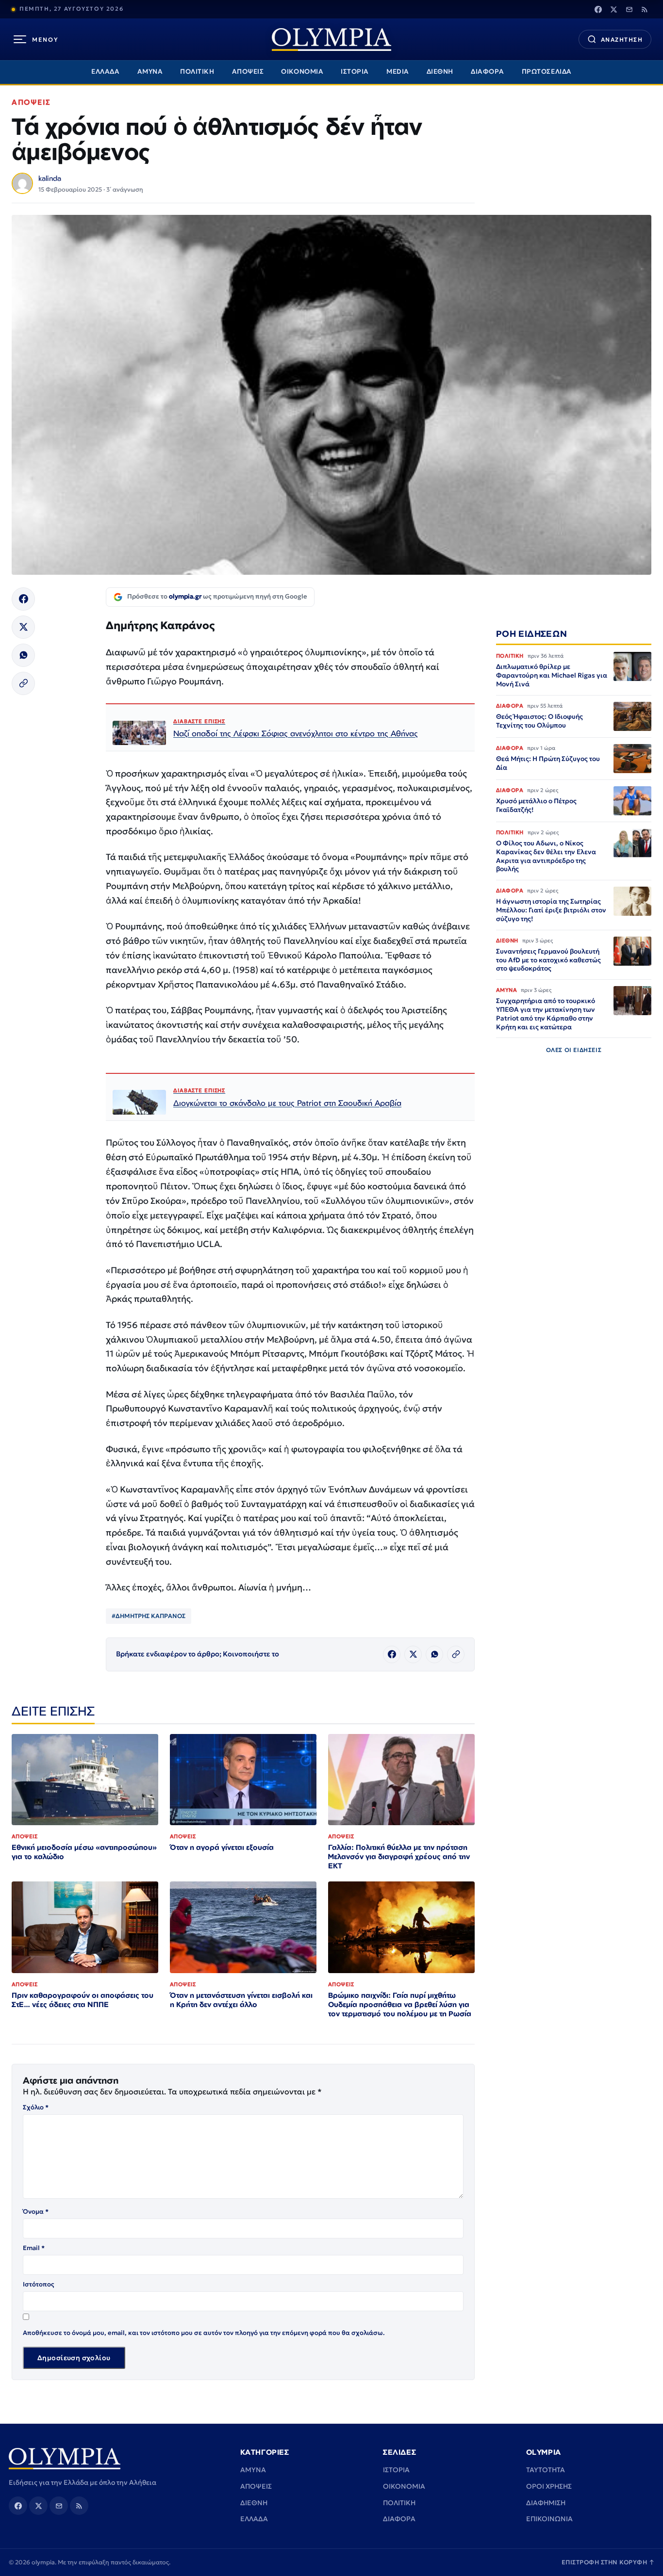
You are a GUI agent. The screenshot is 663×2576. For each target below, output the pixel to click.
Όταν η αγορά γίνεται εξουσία (222, 1847)
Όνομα (36, 2211)
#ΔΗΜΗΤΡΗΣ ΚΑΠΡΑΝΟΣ (149, 1616)
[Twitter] (613, 9)
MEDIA (398, 72)
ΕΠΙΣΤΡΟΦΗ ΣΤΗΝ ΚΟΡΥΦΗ (608, 2562)
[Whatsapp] (23, 655)
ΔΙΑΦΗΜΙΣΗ (546, 2503)
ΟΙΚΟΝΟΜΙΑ (302, 72)
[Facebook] (598, 9)
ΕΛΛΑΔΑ (105, 72)
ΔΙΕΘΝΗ (440, 72)
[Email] (629, 9)
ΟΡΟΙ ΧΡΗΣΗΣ (549, 2486)
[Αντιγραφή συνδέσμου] (23, 683)
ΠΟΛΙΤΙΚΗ (197, 72)
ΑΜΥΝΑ (150, 72)
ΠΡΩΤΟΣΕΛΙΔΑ (547, 72)
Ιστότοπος (39, 2284)
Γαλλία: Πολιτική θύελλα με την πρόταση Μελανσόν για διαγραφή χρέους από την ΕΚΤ (399, 1856)
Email (34, 2248)
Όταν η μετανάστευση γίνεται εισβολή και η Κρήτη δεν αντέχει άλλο (241, 2000)
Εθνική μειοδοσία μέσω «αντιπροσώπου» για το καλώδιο (84, 1852)
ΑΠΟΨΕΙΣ (248, 72)
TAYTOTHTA (546, 2470)
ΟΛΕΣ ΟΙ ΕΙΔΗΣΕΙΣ (574, 1050)
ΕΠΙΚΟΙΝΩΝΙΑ (549, 2519)
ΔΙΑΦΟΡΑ (488, 72)
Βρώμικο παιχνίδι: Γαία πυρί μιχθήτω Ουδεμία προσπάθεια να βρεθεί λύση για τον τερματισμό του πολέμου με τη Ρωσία (400, 2004)
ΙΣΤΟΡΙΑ (355, 72)
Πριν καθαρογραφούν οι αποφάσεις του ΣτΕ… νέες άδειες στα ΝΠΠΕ (83, 2000)
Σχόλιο (36, 2107)
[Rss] (645, 9)
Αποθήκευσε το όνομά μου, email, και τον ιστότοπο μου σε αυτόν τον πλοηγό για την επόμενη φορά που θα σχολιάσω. (204, 2333)
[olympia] (331, 40)
